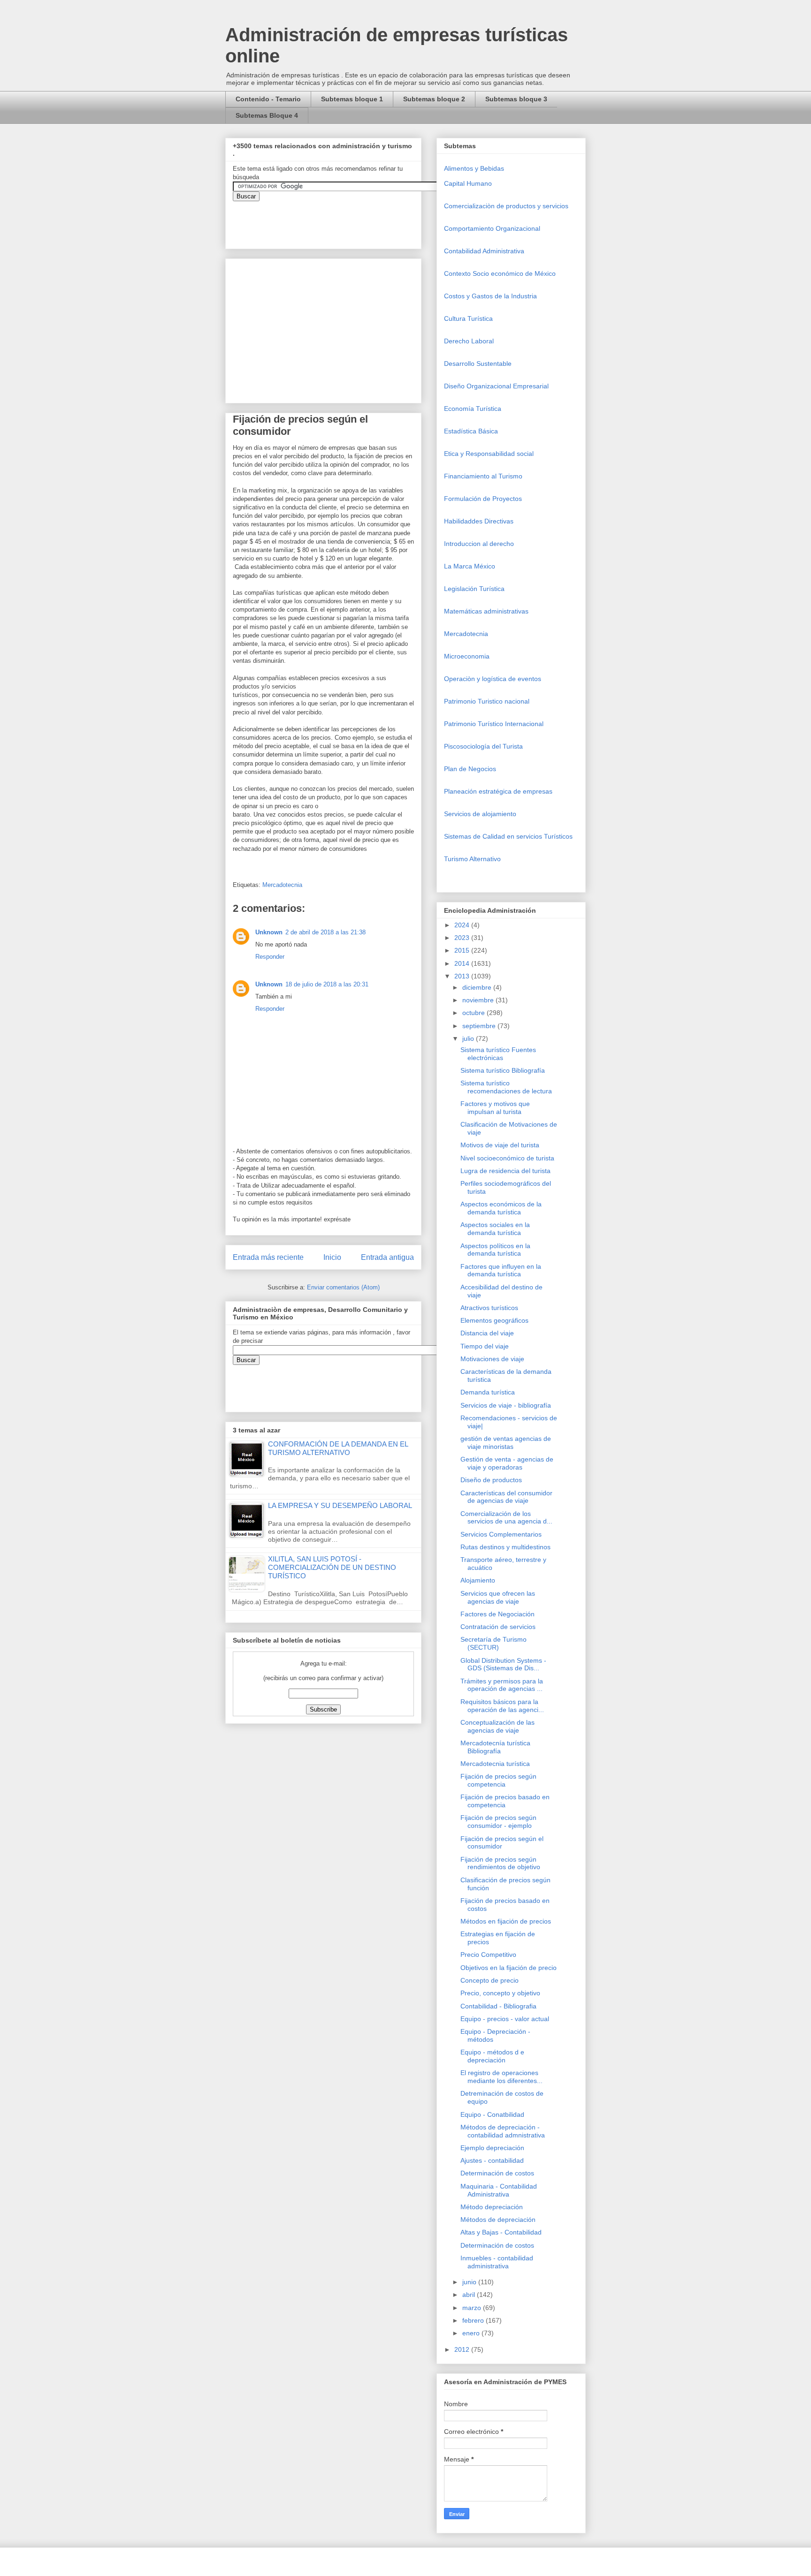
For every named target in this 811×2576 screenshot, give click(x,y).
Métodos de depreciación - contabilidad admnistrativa (503, 2131)
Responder (270, 957)
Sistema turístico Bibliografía (503, 1070)
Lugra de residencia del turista (505, 1171)
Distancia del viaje (487, 1333)
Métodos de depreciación (498, 2220)
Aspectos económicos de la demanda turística (501, 1208)
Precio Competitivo (488, 1955)
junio (470, 2282)
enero (472, 2333)
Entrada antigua (387, 1257)
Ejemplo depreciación (492, 2148)
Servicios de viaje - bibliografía (506, 1405)
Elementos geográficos (494, 1320)
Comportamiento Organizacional (492, 228)
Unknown (269, 932)
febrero (474, 2320)
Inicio (332, 1257)
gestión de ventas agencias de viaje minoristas (506, 1443)
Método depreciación (492, 2207)
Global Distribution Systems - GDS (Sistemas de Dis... (503, 1664)
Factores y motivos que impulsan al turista (495, 1108)
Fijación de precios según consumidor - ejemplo (498, 1822)
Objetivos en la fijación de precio (509, 1968)
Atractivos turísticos (489, 1308)
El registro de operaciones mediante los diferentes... (501, 2077)
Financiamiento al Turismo (483, 476)
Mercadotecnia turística (495, 1764)
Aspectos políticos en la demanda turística (495, 1250)
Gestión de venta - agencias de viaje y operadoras (507, 1463)
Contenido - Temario (268, 99)
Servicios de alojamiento (480, 814)
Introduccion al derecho (479, 544)
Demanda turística (488, 1392)
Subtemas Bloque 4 (267, 115)
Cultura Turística (468, 318)
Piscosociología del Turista (483, 746)
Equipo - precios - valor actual (505, 2019)
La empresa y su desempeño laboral (340, 1505)
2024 (463, 925)
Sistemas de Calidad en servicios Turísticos (508, 836)
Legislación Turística (474, 589)
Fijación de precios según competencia (498, 1780)
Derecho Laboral (469, 341)
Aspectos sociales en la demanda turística (495, 1229)
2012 (463, 2349)
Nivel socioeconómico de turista (507, 1158)
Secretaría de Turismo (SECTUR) (493, 1643)
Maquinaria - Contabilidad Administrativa (499, 2190)
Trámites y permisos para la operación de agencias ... (502, 1685)
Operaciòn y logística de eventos (493, 679)
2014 (463, 963)
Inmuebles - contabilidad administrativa (497, 2262)
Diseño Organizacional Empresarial (496, 386)
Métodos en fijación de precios (506, 1921)
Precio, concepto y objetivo (500, 1993)
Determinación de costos (497, 2173)
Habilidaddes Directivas (479, 521)
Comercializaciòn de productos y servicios (506, 206)
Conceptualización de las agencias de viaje (497, 1726)
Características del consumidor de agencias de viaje (506, 1497)
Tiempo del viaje (485, 1346)
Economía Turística (473, 409)
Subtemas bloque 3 (516, 99)
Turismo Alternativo (472, 859)
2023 (463, 938)
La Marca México (470, 566)
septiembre (480, 1026)
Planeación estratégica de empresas (498, 791)
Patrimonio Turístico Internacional (494, 724)
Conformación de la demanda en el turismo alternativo (338, 1448)
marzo (473, 2308)
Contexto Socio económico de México (500, 273)
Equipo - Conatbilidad (492, 2114)
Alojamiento (478, 1580)
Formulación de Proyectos (483, 499)
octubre (474, 1013)
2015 (463, 950)
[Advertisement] (28, 2381)
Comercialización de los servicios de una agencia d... (506, 1518)
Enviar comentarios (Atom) (343, 1287)
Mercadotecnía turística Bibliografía (495, 1747)
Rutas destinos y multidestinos (505, 1547)
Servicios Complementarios (501, 1534)
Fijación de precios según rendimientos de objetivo (500, 1863)
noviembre (479, 1000)
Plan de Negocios (470, 769)
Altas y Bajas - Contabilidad (501, 2232)
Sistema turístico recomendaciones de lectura (506, 1087)
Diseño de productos (491, 1480)
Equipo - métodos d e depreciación (492, 2056)
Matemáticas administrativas (486, 611)
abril (470, 2295)
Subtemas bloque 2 (434, 99)
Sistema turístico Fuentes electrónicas (498, 1054)
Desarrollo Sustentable (478, 364)
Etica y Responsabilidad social (489, 454)
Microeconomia (467, 656)
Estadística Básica (471, 431)
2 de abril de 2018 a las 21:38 (325, 932)
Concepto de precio (490, 1980)
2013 (463, 976)
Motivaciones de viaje (492, 1359)
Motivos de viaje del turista (500, 1145)
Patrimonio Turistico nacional (487, 701)
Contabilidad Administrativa (484, 251)
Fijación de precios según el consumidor (502, 1843)
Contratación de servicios (498, 1627)
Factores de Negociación (497, 1614)
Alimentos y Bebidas (474, 168)
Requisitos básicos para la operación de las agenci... (502, 1706)
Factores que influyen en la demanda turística (501, 1270)
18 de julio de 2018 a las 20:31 (327, 984)
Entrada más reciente (268, 1257)
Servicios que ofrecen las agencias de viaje (498, 1597)
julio (469, 1038)
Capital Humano (468, 183)
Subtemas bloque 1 (352, 99)
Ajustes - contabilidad (492, 2160)
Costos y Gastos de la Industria (490, 296)
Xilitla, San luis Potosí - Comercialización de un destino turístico (332, 1567)
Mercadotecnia (282, 885)
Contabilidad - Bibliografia (498, 2006)
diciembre (478, 987)
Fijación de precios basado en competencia (505, 1801)
